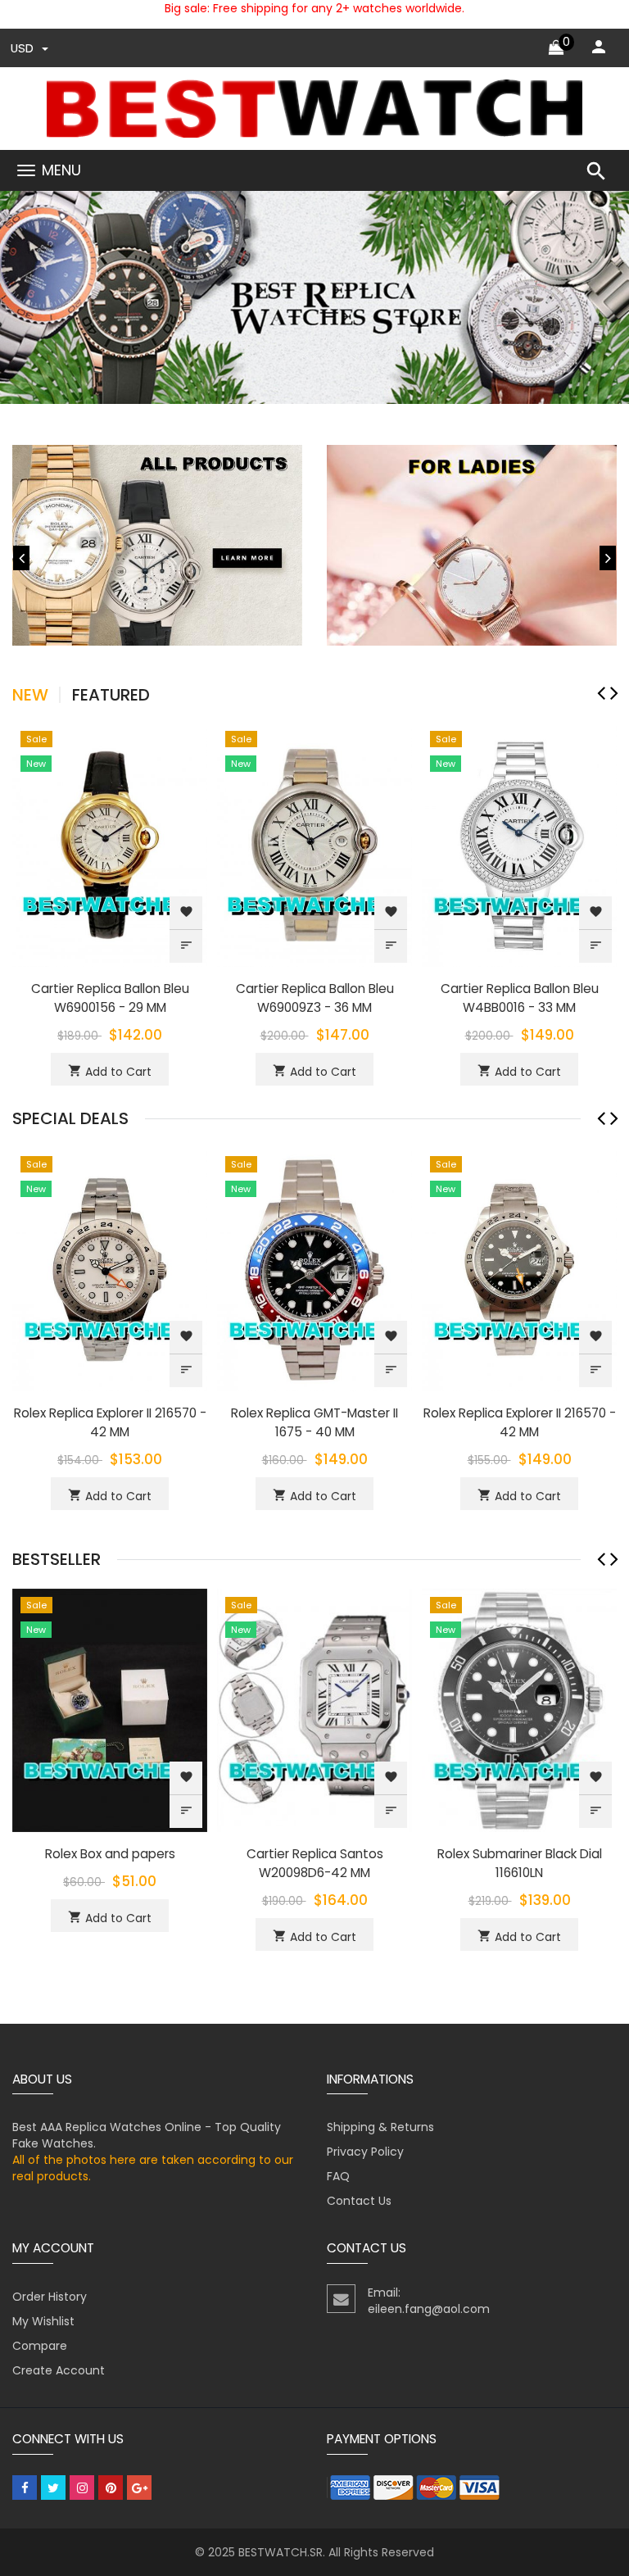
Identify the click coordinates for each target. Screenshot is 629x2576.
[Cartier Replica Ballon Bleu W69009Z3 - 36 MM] (314, 844)
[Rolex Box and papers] (110, 1709)
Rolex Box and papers (110, 1854)
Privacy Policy (365, 2152)
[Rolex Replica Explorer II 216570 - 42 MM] (110, 1268)
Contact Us (359, 2201)
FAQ (338, 2176)
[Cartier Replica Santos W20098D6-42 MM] (314, 1709)
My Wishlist (43, 2321)
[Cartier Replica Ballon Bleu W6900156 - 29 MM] (110, 844)
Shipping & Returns (380, 2127)
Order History (50, 2297)
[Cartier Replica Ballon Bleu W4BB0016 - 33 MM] (519, 844)
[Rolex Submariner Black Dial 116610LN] (519, 1709)
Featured (111, 695)
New (30, 695)
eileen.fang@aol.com (429, 2309)
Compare (40, 2346)
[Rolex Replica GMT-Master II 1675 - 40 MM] (314, 1268)
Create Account (59, 2370)
